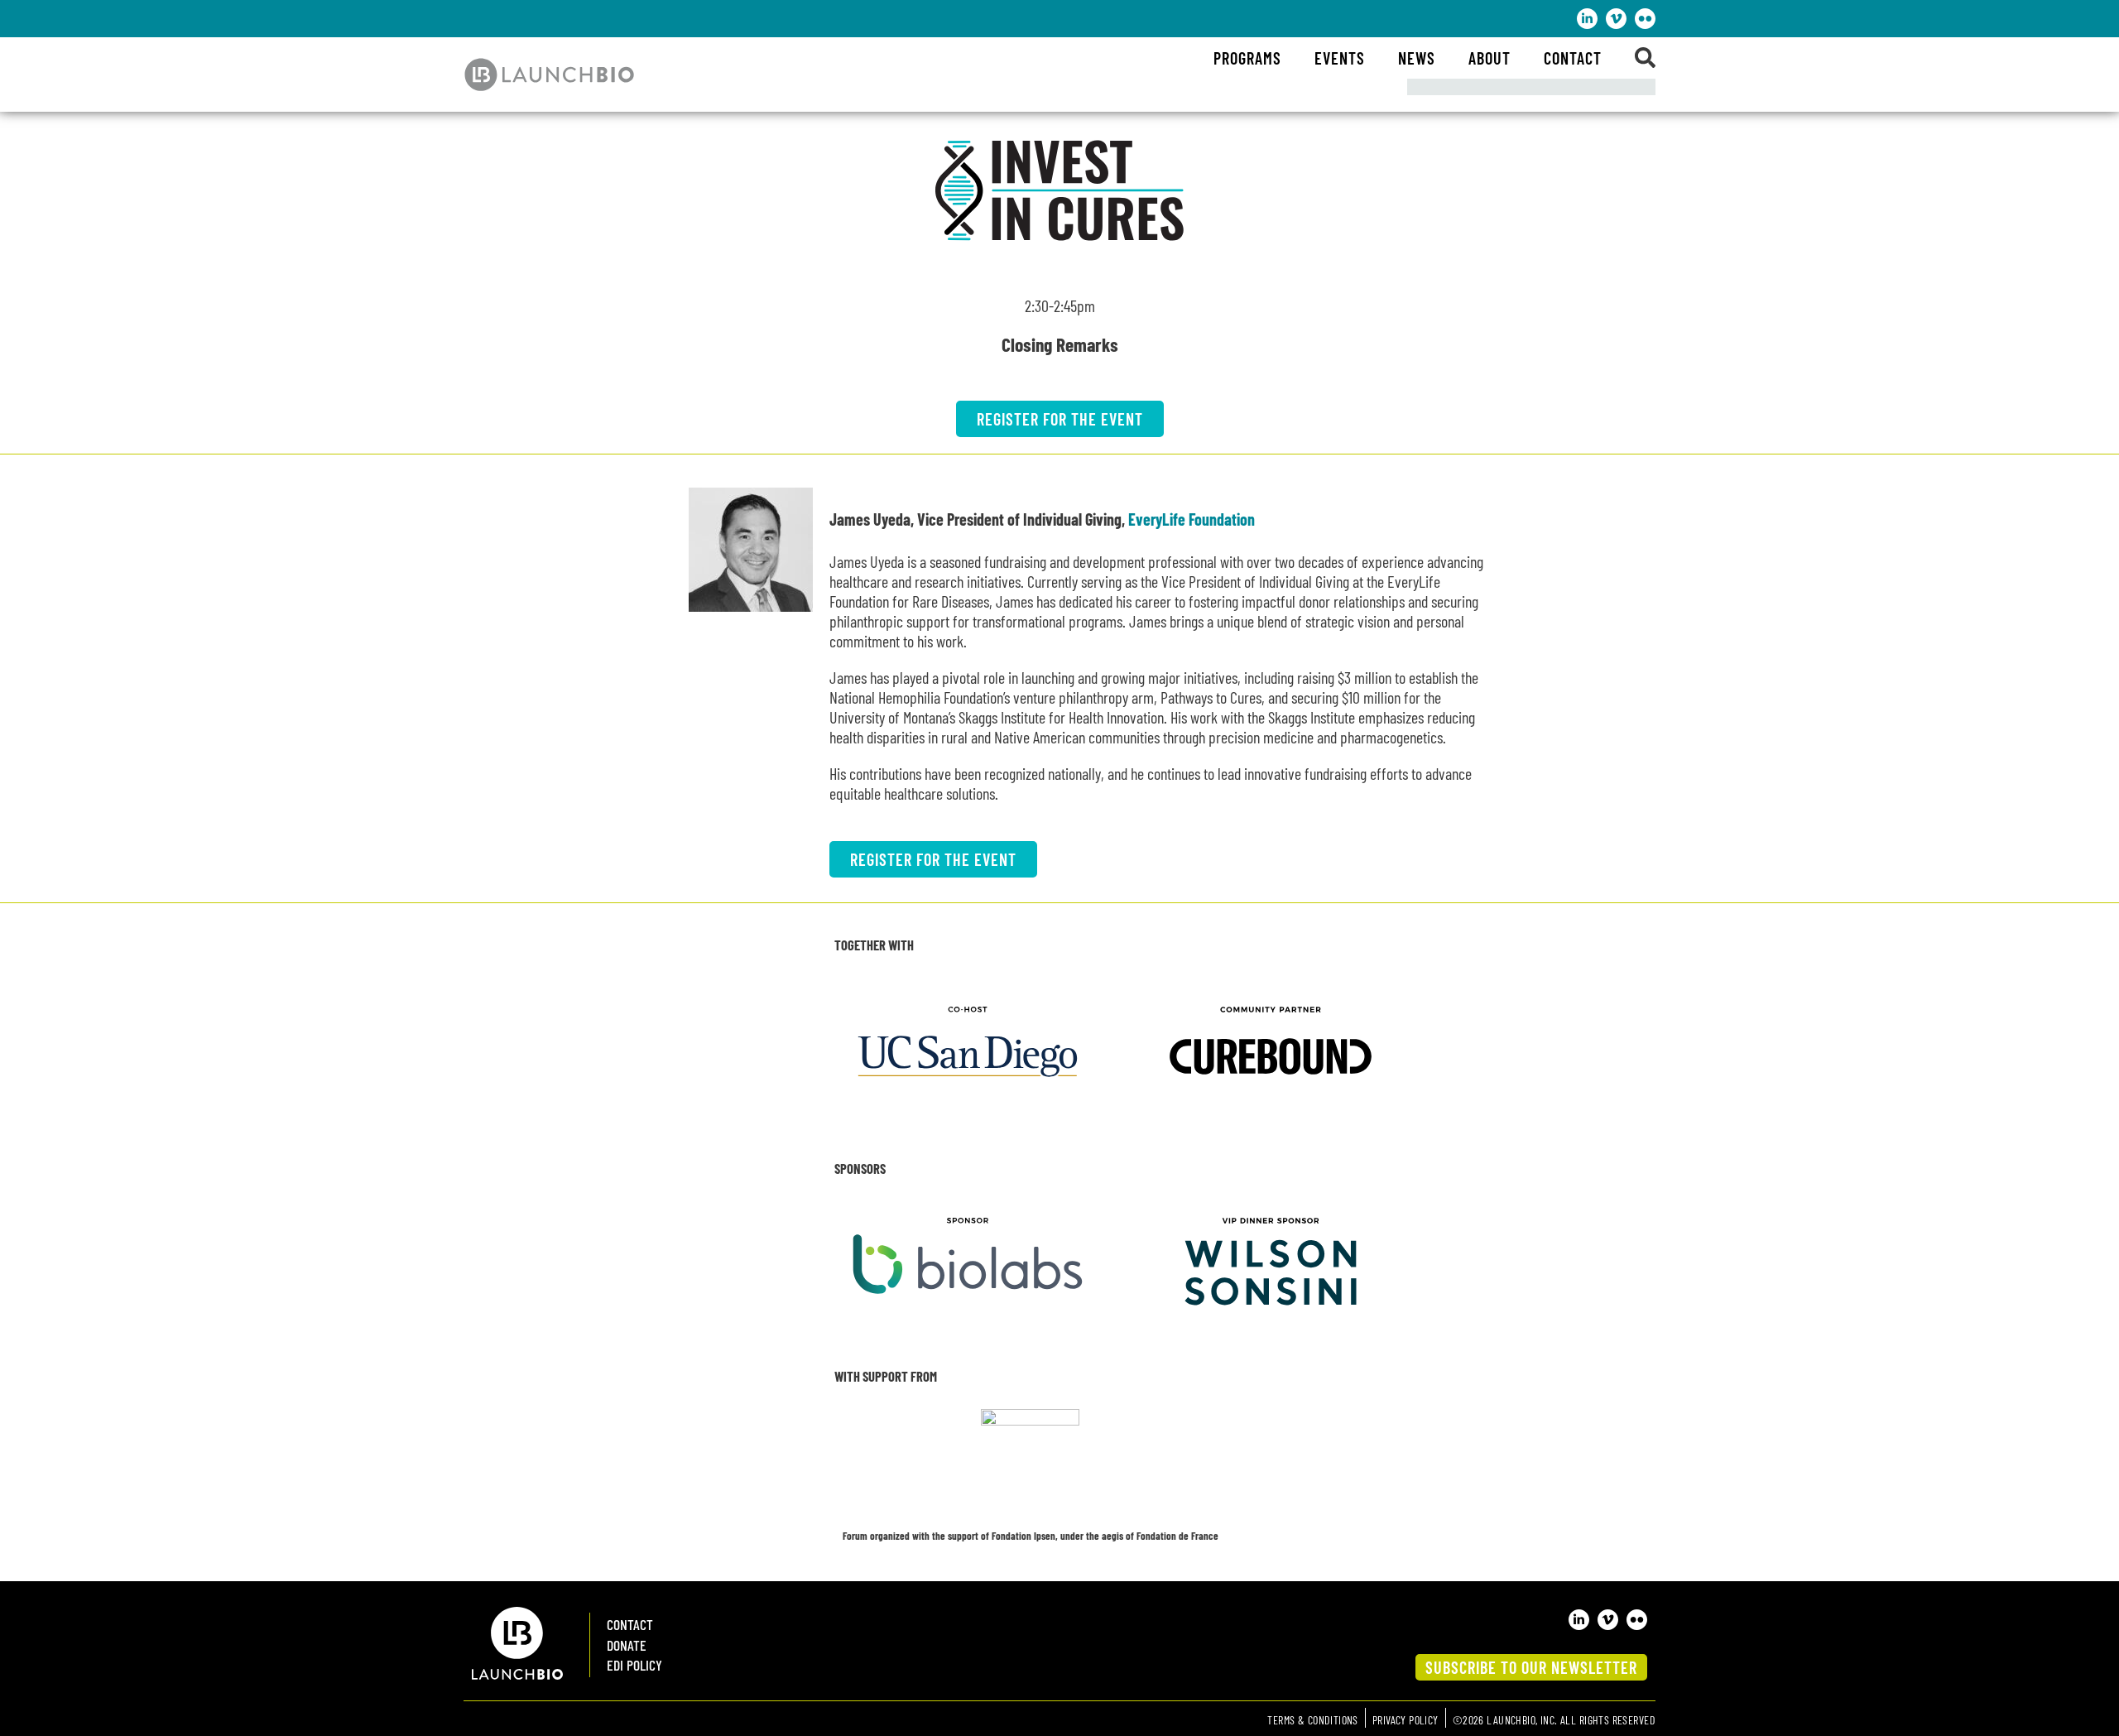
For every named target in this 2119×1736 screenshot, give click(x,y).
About (1490, 58)
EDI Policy (634, 1665)
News (1417, 58)
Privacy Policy (1405, 1720)
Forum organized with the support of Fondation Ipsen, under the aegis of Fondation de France (1031, 1536)
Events (1340, 58)
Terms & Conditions (1313, 1720)
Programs (1247, 58)
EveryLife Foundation (1192, 519)
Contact (1573, 58)
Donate (627, 1645)
